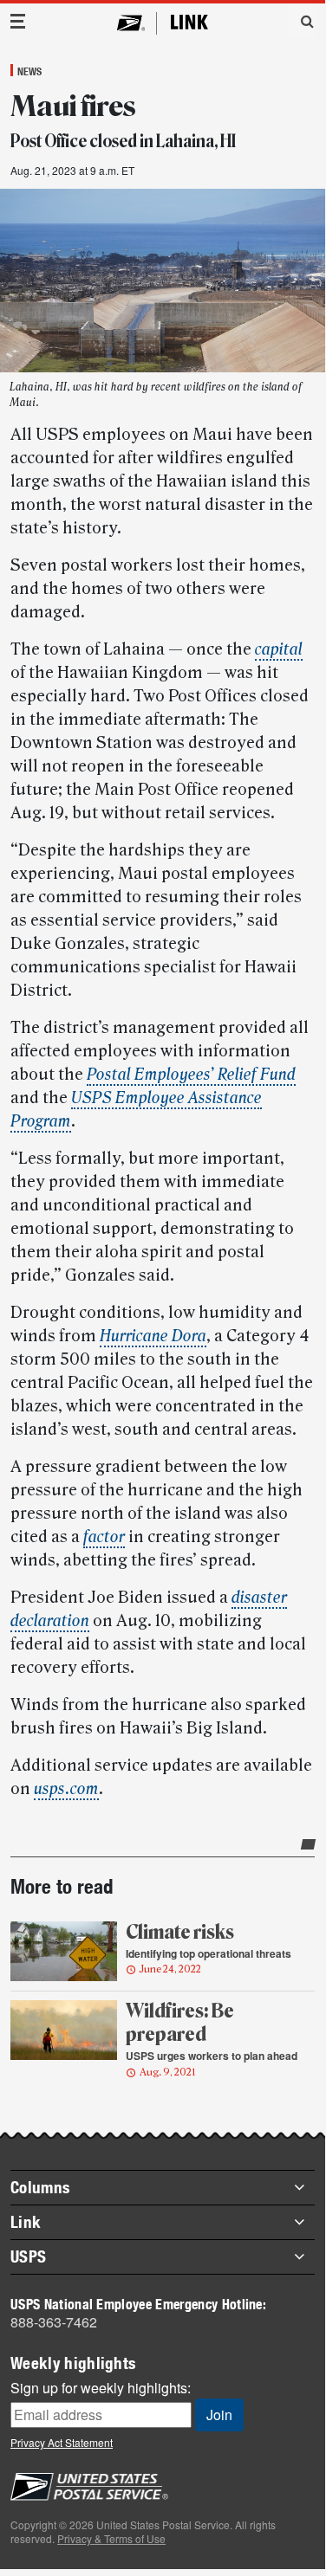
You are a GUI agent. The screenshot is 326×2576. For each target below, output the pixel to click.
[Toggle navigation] (18, 21)
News (29, 71)
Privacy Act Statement (62, 2442)
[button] (301, 21)
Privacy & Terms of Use (111, 2538)
